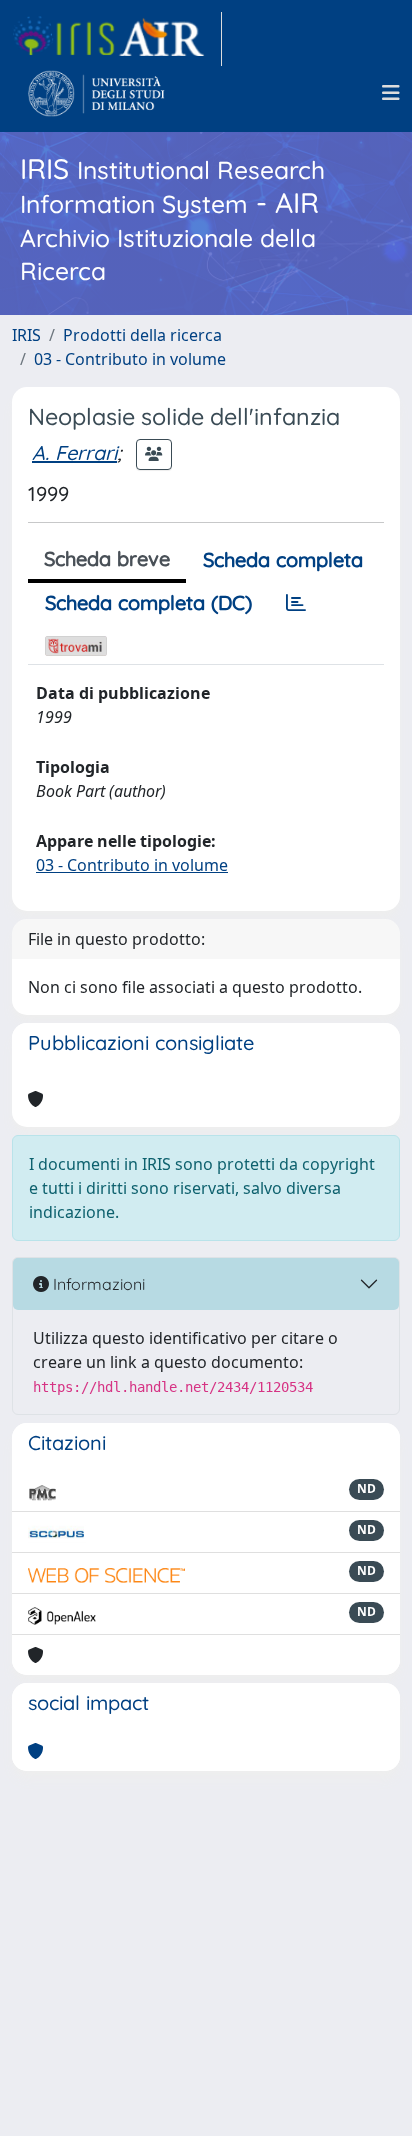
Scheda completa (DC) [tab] (148, 602)
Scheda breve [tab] (107, 558)
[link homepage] (117, 39)
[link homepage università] (96, 93)
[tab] (296, 603)
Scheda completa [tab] (283, 559)
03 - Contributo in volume (130, 359)
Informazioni (97, 1284)
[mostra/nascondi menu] (391, 93)
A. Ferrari (74, 452)
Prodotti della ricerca (142, 335)
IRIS (26, 335)
